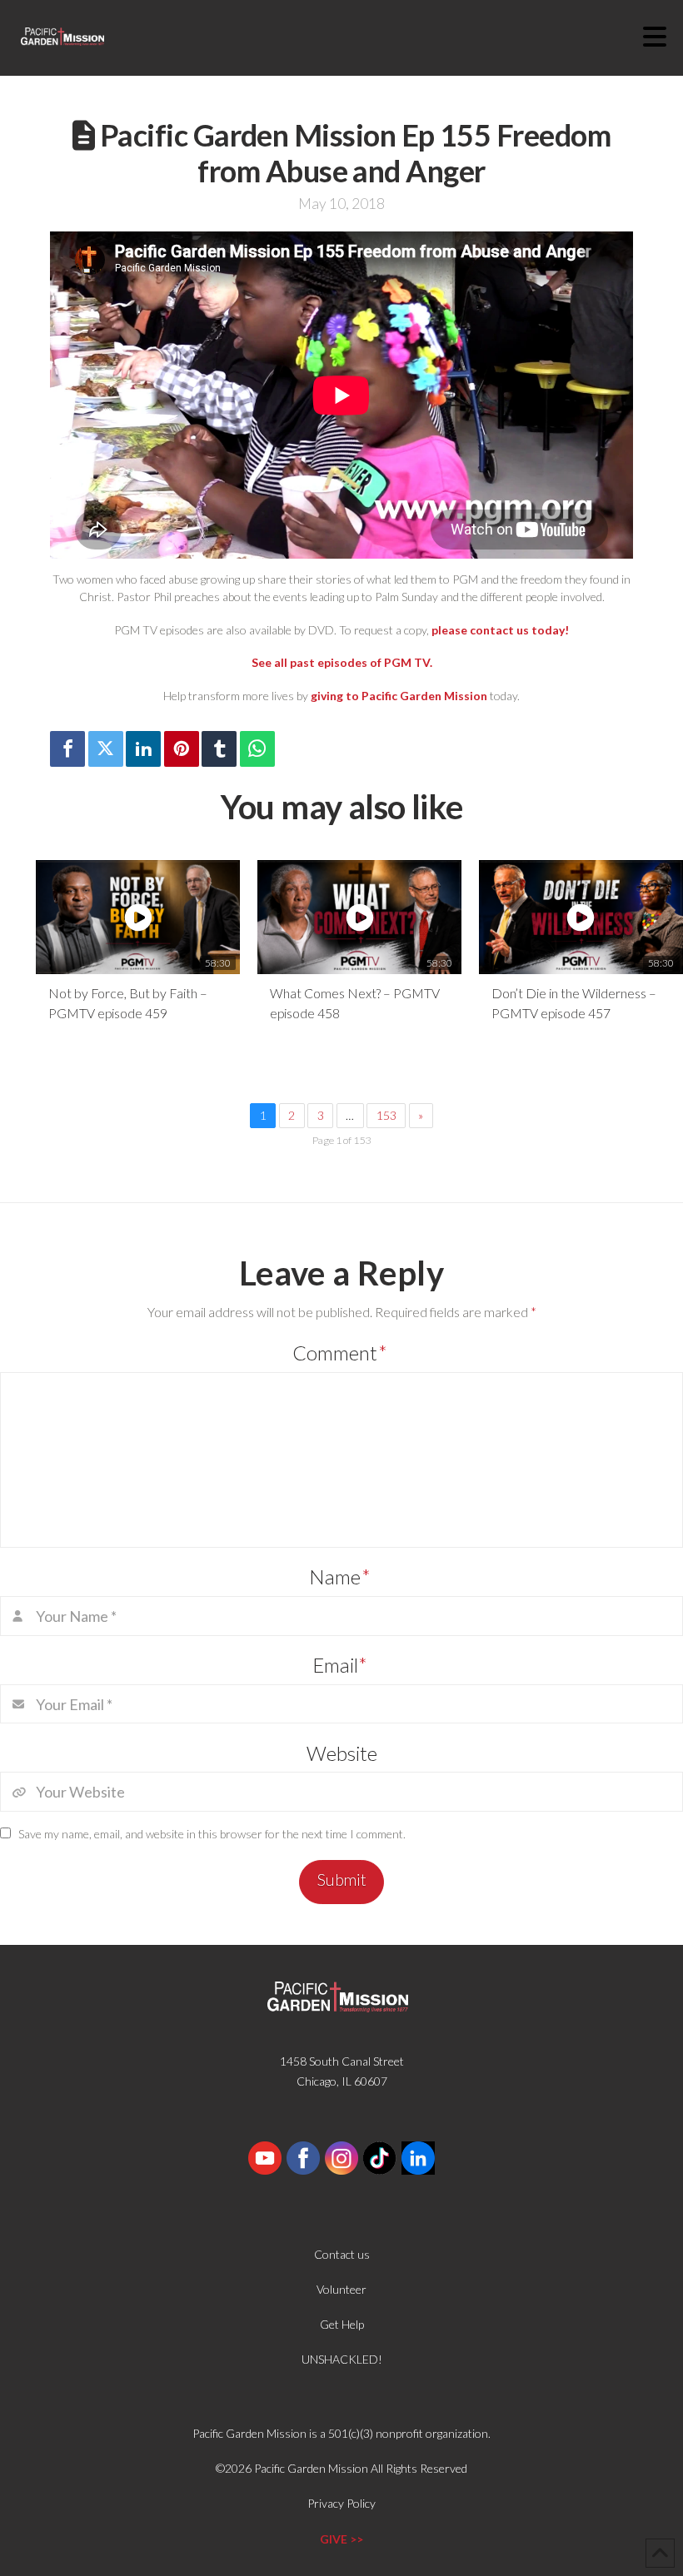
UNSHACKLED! (342, 2359)
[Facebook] (67, 749)
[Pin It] (182, 749)
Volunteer (341, 2289)
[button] (663, 37)
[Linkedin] (143, 749)
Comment (340, 1353)
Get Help (342, 2324)
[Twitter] (106, 749)
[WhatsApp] (257, 749)
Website (342, 1753)
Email (340, 1665)
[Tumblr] (219, 749)
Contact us (342, 2254)
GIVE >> (341, 2539)
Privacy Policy (341, 2503)
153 (386, 1115)
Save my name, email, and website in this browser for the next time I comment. (212, 1834)
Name (340, 1576)
